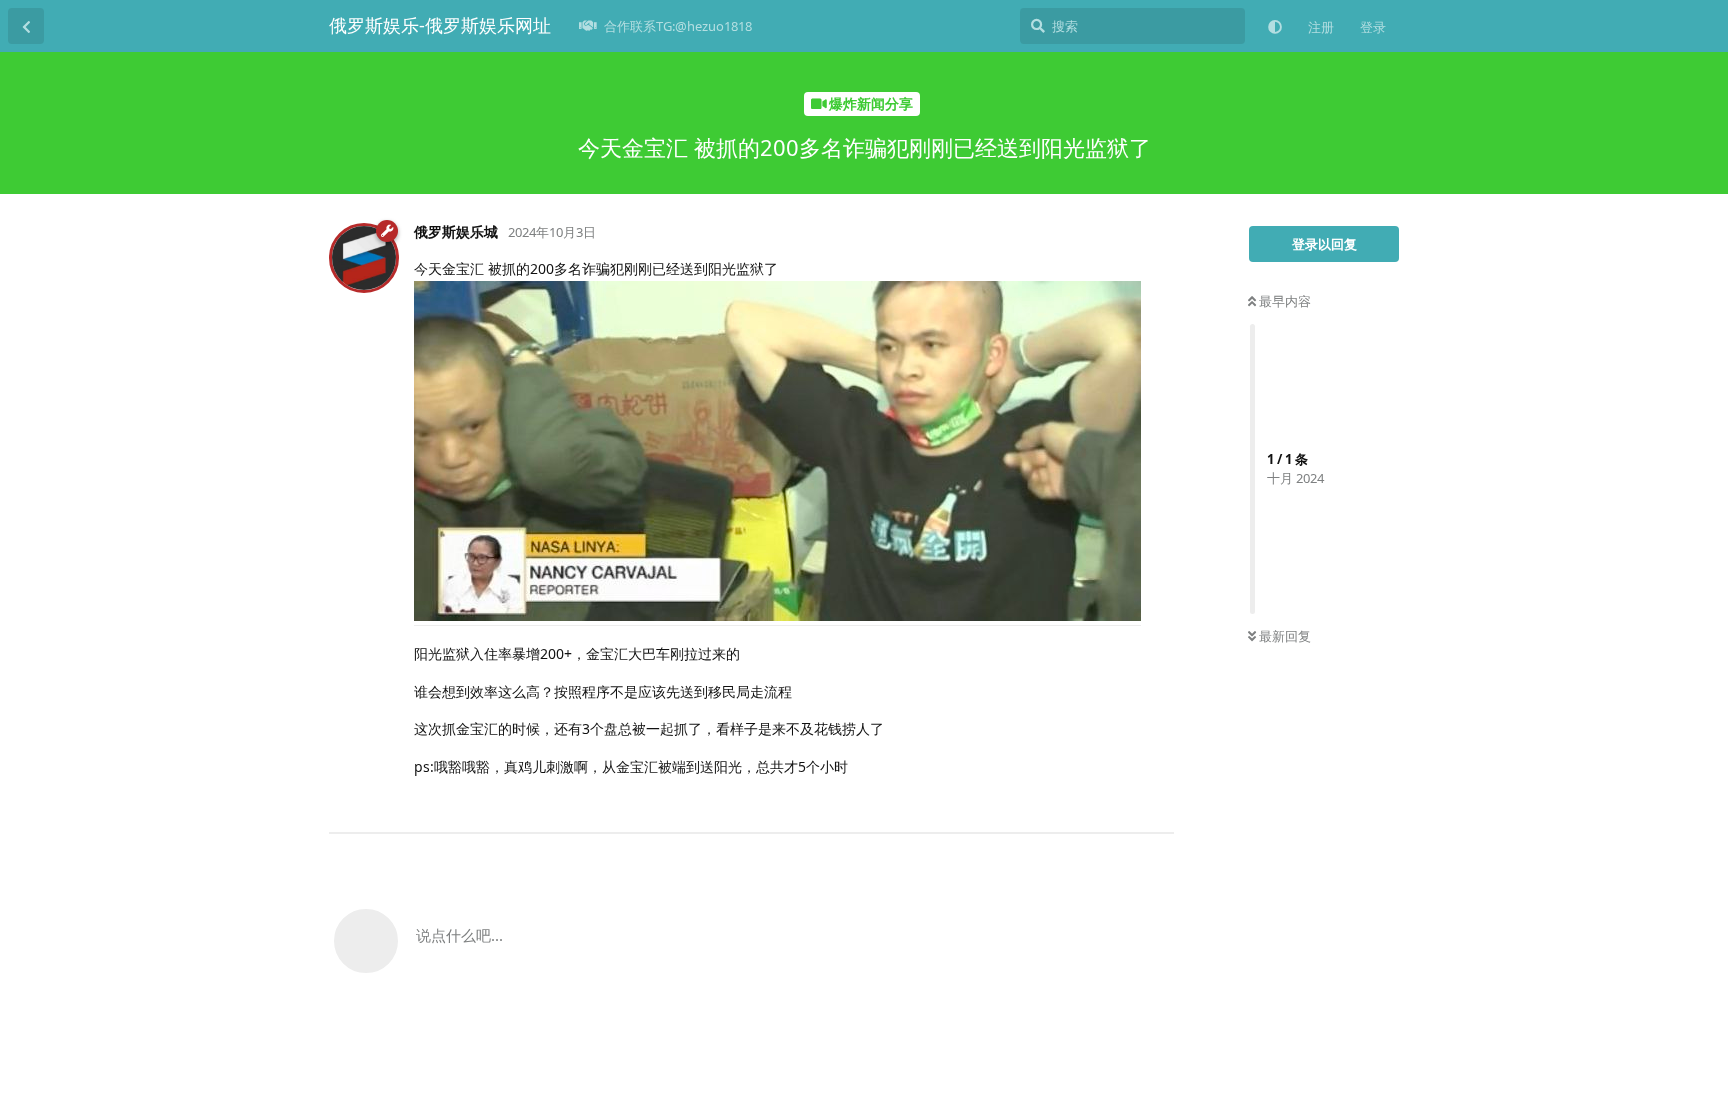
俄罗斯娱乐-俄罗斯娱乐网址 (440, 25)
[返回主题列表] (26, 26)
